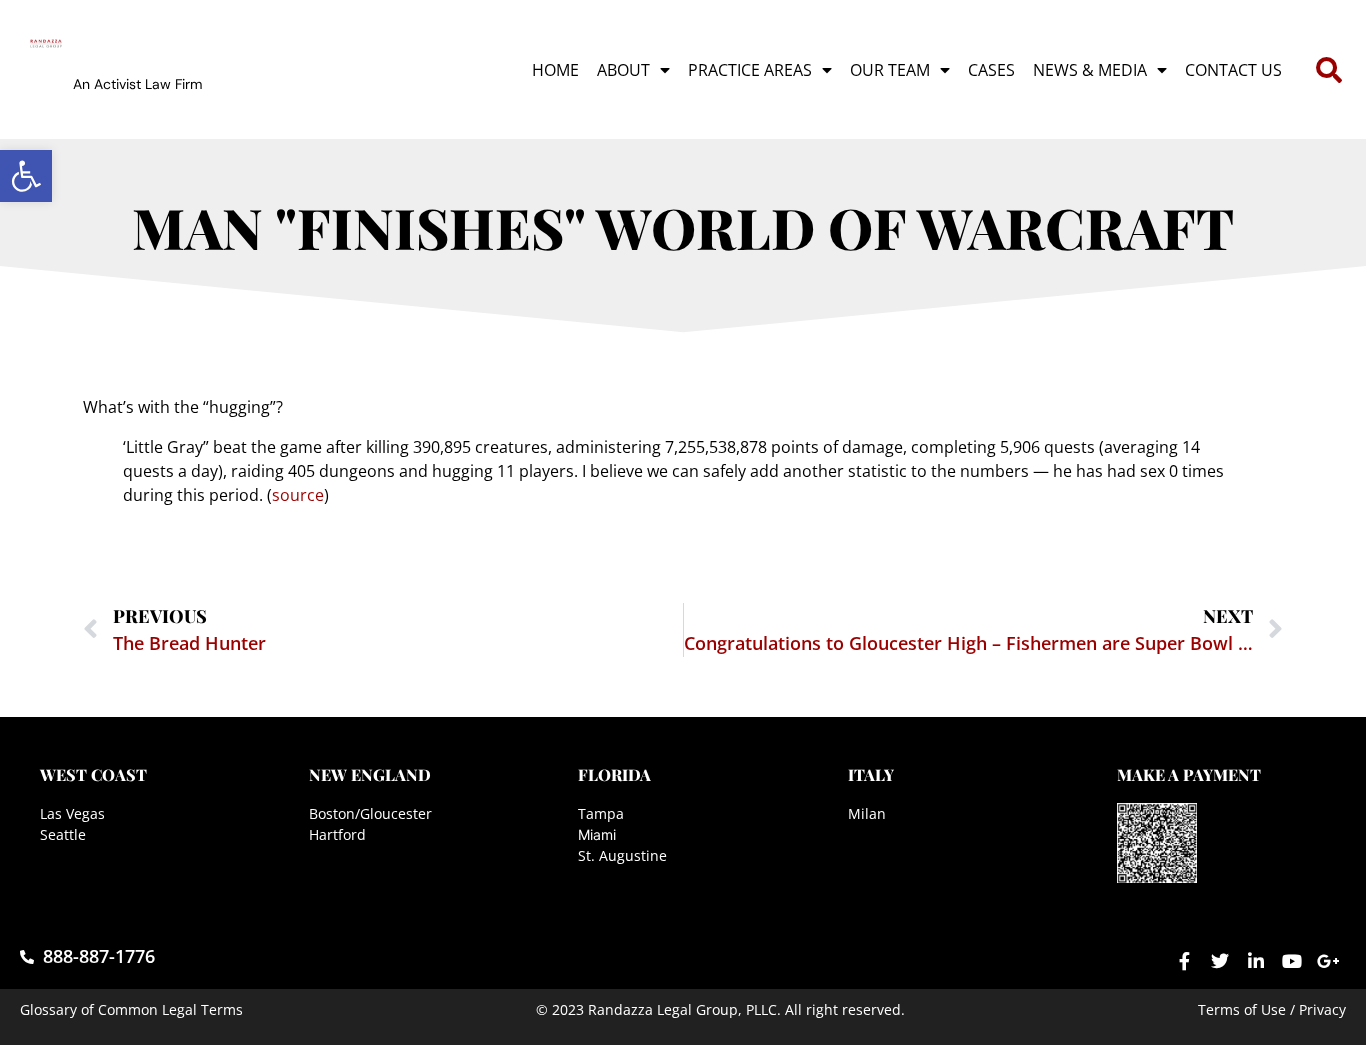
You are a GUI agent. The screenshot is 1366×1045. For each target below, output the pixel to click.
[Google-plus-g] (1328, 961)
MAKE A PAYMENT (1189, 774)
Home (555, 70)
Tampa (601, 813)
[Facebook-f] (1184, 961)
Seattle (63, 834)
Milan (867, 813)
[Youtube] (1292, 961)
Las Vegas (72, 813)
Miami (597, 834)
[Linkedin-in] (1256, 961)
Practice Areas (750, 70)
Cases (991, 70)
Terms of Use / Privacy (1272, 1009)
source (298, 495)
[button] (26, 176)
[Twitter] (1220, 961)
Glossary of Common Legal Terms (131, 1009)
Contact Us (1233, 70)
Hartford (337, 834)
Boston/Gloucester (370, 813)
